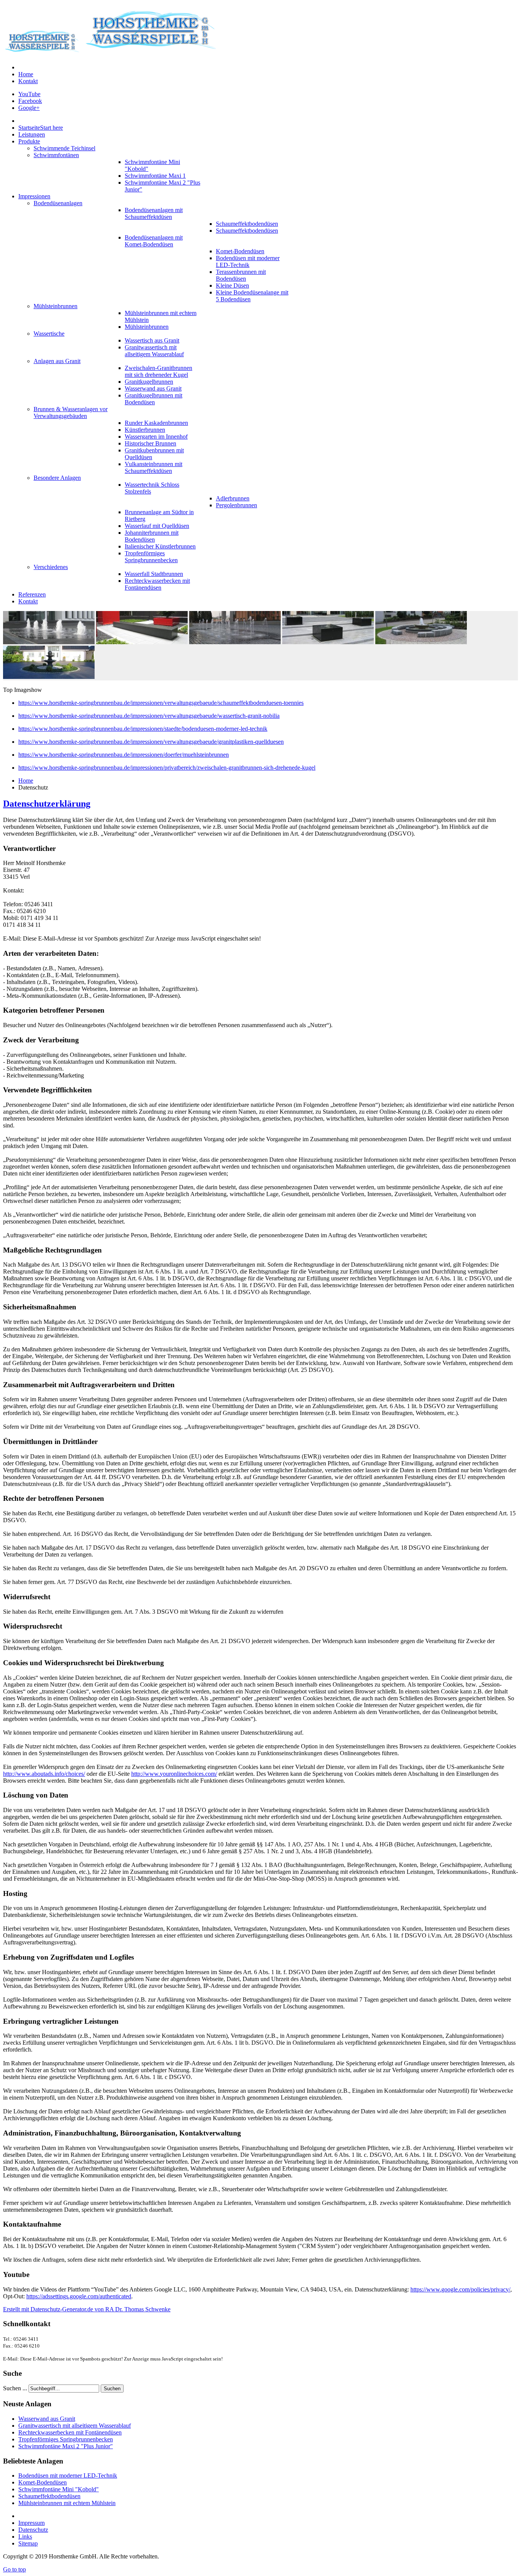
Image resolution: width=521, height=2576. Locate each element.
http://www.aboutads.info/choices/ (44, 1774)
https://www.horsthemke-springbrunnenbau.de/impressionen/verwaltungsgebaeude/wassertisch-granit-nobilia (149, 716)
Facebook (30, 101)
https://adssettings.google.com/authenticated (79, 2296)
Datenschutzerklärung (47, 804)
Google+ (29, 108)
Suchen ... (15, 2388)
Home (26, 781)
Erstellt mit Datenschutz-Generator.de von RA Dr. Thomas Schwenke (87, 2309)
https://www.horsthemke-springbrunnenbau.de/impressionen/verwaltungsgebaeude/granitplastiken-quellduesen (151, 742)
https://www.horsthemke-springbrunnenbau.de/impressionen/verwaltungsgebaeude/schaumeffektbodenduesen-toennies (161, 703)
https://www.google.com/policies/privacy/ (460, 2289)
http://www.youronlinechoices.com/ (174, 1774)
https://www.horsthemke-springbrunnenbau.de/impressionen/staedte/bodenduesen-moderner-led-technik (143, 729)
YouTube (29, 94)
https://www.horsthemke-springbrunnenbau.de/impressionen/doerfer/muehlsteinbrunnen (124, 755)
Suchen (112, 2389)
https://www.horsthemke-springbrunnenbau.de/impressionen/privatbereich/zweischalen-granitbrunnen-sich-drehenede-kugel (167, 768)
